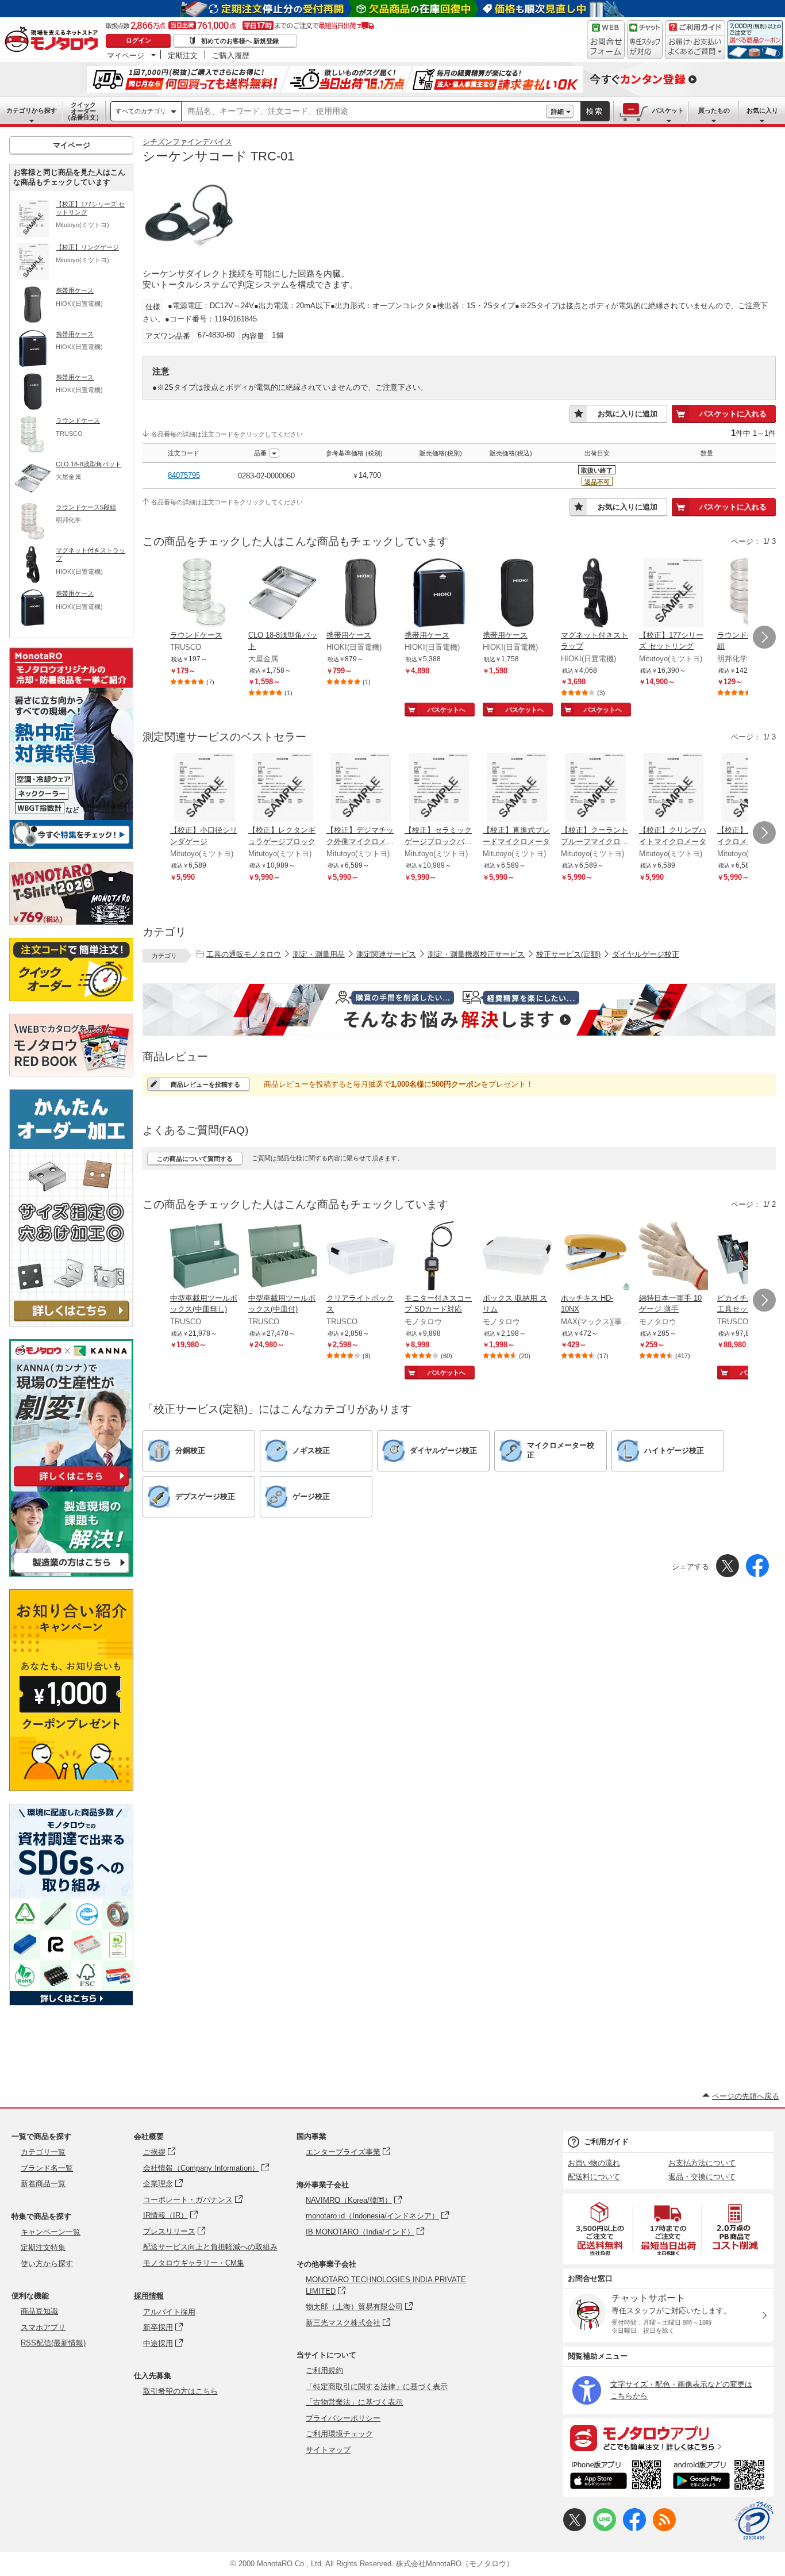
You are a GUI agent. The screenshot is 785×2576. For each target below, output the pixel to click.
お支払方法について (702, 2163)
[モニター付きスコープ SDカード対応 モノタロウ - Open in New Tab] (439, 1257)
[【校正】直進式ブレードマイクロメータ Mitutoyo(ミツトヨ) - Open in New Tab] (517, 789)
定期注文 (183, 55)
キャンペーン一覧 (51, 2232)
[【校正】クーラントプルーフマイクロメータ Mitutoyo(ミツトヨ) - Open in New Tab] (595, 789)
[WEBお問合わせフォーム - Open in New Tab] (606, 40)
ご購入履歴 (231, 55)
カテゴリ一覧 (43, 2152)
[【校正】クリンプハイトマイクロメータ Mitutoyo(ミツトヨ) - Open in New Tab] (674, 789)
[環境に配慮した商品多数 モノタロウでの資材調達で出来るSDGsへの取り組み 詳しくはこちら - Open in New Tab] (71, 2002)
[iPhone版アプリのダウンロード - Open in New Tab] (616, 2477)
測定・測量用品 (319, 954)
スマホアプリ (43, 2327)
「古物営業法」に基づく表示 (354, 2402)
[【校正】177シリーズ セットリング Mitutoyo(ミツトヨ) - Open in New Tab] (674, 594)
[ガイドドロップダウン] (695, 47)
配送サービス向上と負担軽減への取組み (210, 2247)
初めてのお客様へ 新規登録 (240, 41)
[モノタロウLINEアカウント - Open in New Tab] (605, 2529)
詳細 (557, 112)
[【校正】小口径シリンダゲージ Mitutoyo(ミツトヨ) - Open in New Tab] (205, 789)
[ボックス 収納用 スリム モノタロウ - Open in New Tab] (517, 1257)
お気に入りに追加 (628, 414)
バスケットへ (447, 710)
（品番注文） (83, 111)
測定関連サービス (386, 954)
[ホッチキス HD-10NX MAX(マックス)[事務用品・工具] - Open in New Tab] (595, 1257)
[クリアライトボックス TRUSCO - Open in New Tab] (361, 1257)
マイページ (126, 55)
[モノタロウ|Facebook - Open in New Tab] (634, 2529)
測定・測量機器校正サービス (476, 954)
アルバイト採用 (169, 2312)
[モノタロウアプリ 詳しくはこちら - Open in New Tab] (668, 2437)
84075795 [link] (184, 475)
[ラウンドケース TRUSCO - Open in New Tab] (205, 594)
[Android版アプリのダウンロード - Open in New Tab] (721, 2477)
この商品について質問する (195, 1159)
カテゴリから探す (32, 110)
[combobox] (364, 112)
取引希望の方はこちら (180, 2391)
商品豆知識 (39, 2311)
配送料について (594, 2177)
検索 (595, 111)
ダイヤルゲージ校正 (646, 954)
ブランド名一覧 (47, 2168)
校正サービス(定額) (568, 954)
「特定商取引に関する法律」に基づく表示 (377, 2387)
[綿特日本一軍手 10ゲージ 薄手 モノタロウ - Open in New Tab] (674, 1257)
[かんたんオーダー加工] (71, 1323)
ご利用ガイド (606, 2142)
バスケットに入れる (733, 414)
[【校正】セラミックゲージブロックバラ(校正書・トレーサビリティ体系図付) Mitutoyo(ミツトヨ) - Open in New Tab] (439, 789)
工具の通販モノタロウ (244, 954)
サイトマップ (328, 2450)
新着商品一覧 (43, 2184)
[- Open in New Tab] (601, 2229)
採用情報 (149, 2296)
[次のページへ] (764, 637)
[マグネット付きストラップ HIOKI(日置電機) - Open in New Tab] (595, 594)
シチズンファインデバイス (187, 142)
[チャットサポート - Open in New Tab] (645, 40)
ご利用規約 (324, 2370)
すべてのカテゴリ (141, 111)
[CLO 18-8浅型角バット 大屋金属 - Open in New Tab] (283, 594)
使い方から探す (47, 2263)
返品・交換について (702, 2177)
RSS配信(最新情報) (53, 2343)
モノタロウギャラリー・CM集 (194, 2263)
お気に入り (762, 110)
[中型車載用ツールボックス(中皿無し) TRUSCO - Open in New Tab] (205, 1257)
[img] (54, 40)
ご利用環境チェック (339, 2434)
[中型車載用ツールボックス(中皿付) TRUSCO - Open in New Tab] (283, 1257)
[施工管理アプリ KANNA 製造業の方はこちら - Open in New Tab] (71, 1573)
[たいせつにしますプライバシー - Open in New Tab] (754, 2521)
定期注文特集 (43, 2247)
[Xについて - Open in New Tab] (575, 2529)
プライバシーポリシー (343, 2418)
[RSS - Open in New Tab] (664, 2529)
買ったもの (714, 110)
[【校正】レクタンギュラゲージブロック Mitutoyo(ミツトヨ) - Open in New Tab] (283, 789)
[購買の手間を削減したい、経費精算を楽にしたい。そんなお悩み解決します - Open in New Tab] (459, 1010)
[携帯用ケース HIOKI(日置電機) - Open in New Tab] (361, 594)
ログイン (138, 40)
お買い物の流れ (594, 2163)
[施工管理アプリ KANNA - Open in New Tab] (71, 1486)
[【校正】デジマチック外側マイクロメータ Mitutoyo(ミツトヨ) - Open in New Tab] (361, 789)
